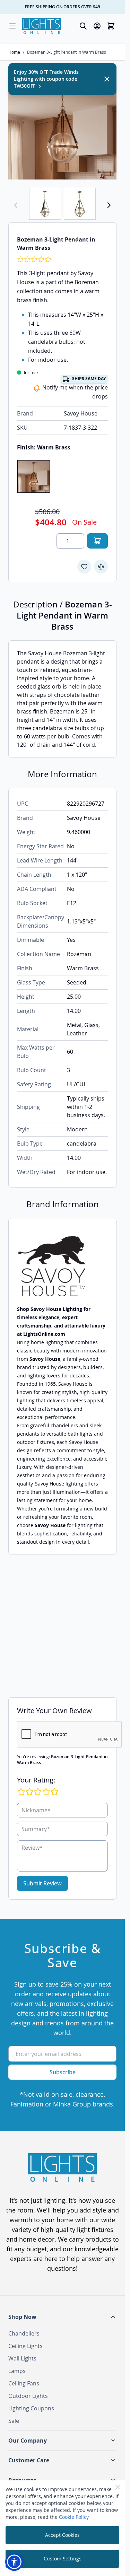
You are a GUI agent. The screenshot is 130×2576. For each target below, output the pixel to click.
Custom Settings (63, 2559)
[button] (62, 2317)
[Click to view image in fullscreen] (62, 125)
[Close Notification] (107, 79)
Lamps (17, 2371)
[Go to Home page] (42, 26)
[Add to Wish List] (84, 567)
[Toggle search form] (83, 26)
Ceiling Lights (25, 2346)
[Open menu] (12, 26)
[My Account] (97, 26)
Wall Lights (22, 2358)
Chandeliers (24, 2333)
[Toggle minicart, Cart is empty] (111, 26)
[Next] (109, 205)
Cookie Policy (74, 2517)
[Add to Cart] (97, 541)
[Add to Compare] (101, 567)
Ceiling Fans (24, 2383)
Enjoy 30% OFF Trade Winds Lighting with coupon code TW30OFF (46, 79)
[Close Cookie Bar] (118, 2487)
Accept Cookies (62, 2535)
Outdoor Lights (28, 2396)
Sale (14, 2421)
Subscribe (63, 2072)
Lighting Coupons (31, 2408)
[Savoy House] (62, 1266)
